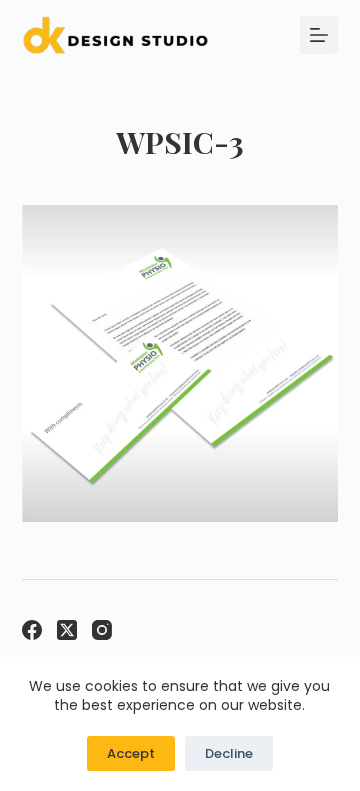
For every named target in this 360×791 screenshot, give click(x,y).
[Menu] (319, 35)
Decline (229, 753)
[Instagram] (102, 630)
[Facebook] (32, 630)
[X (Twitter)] (67, 630)
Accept (131, 753)
